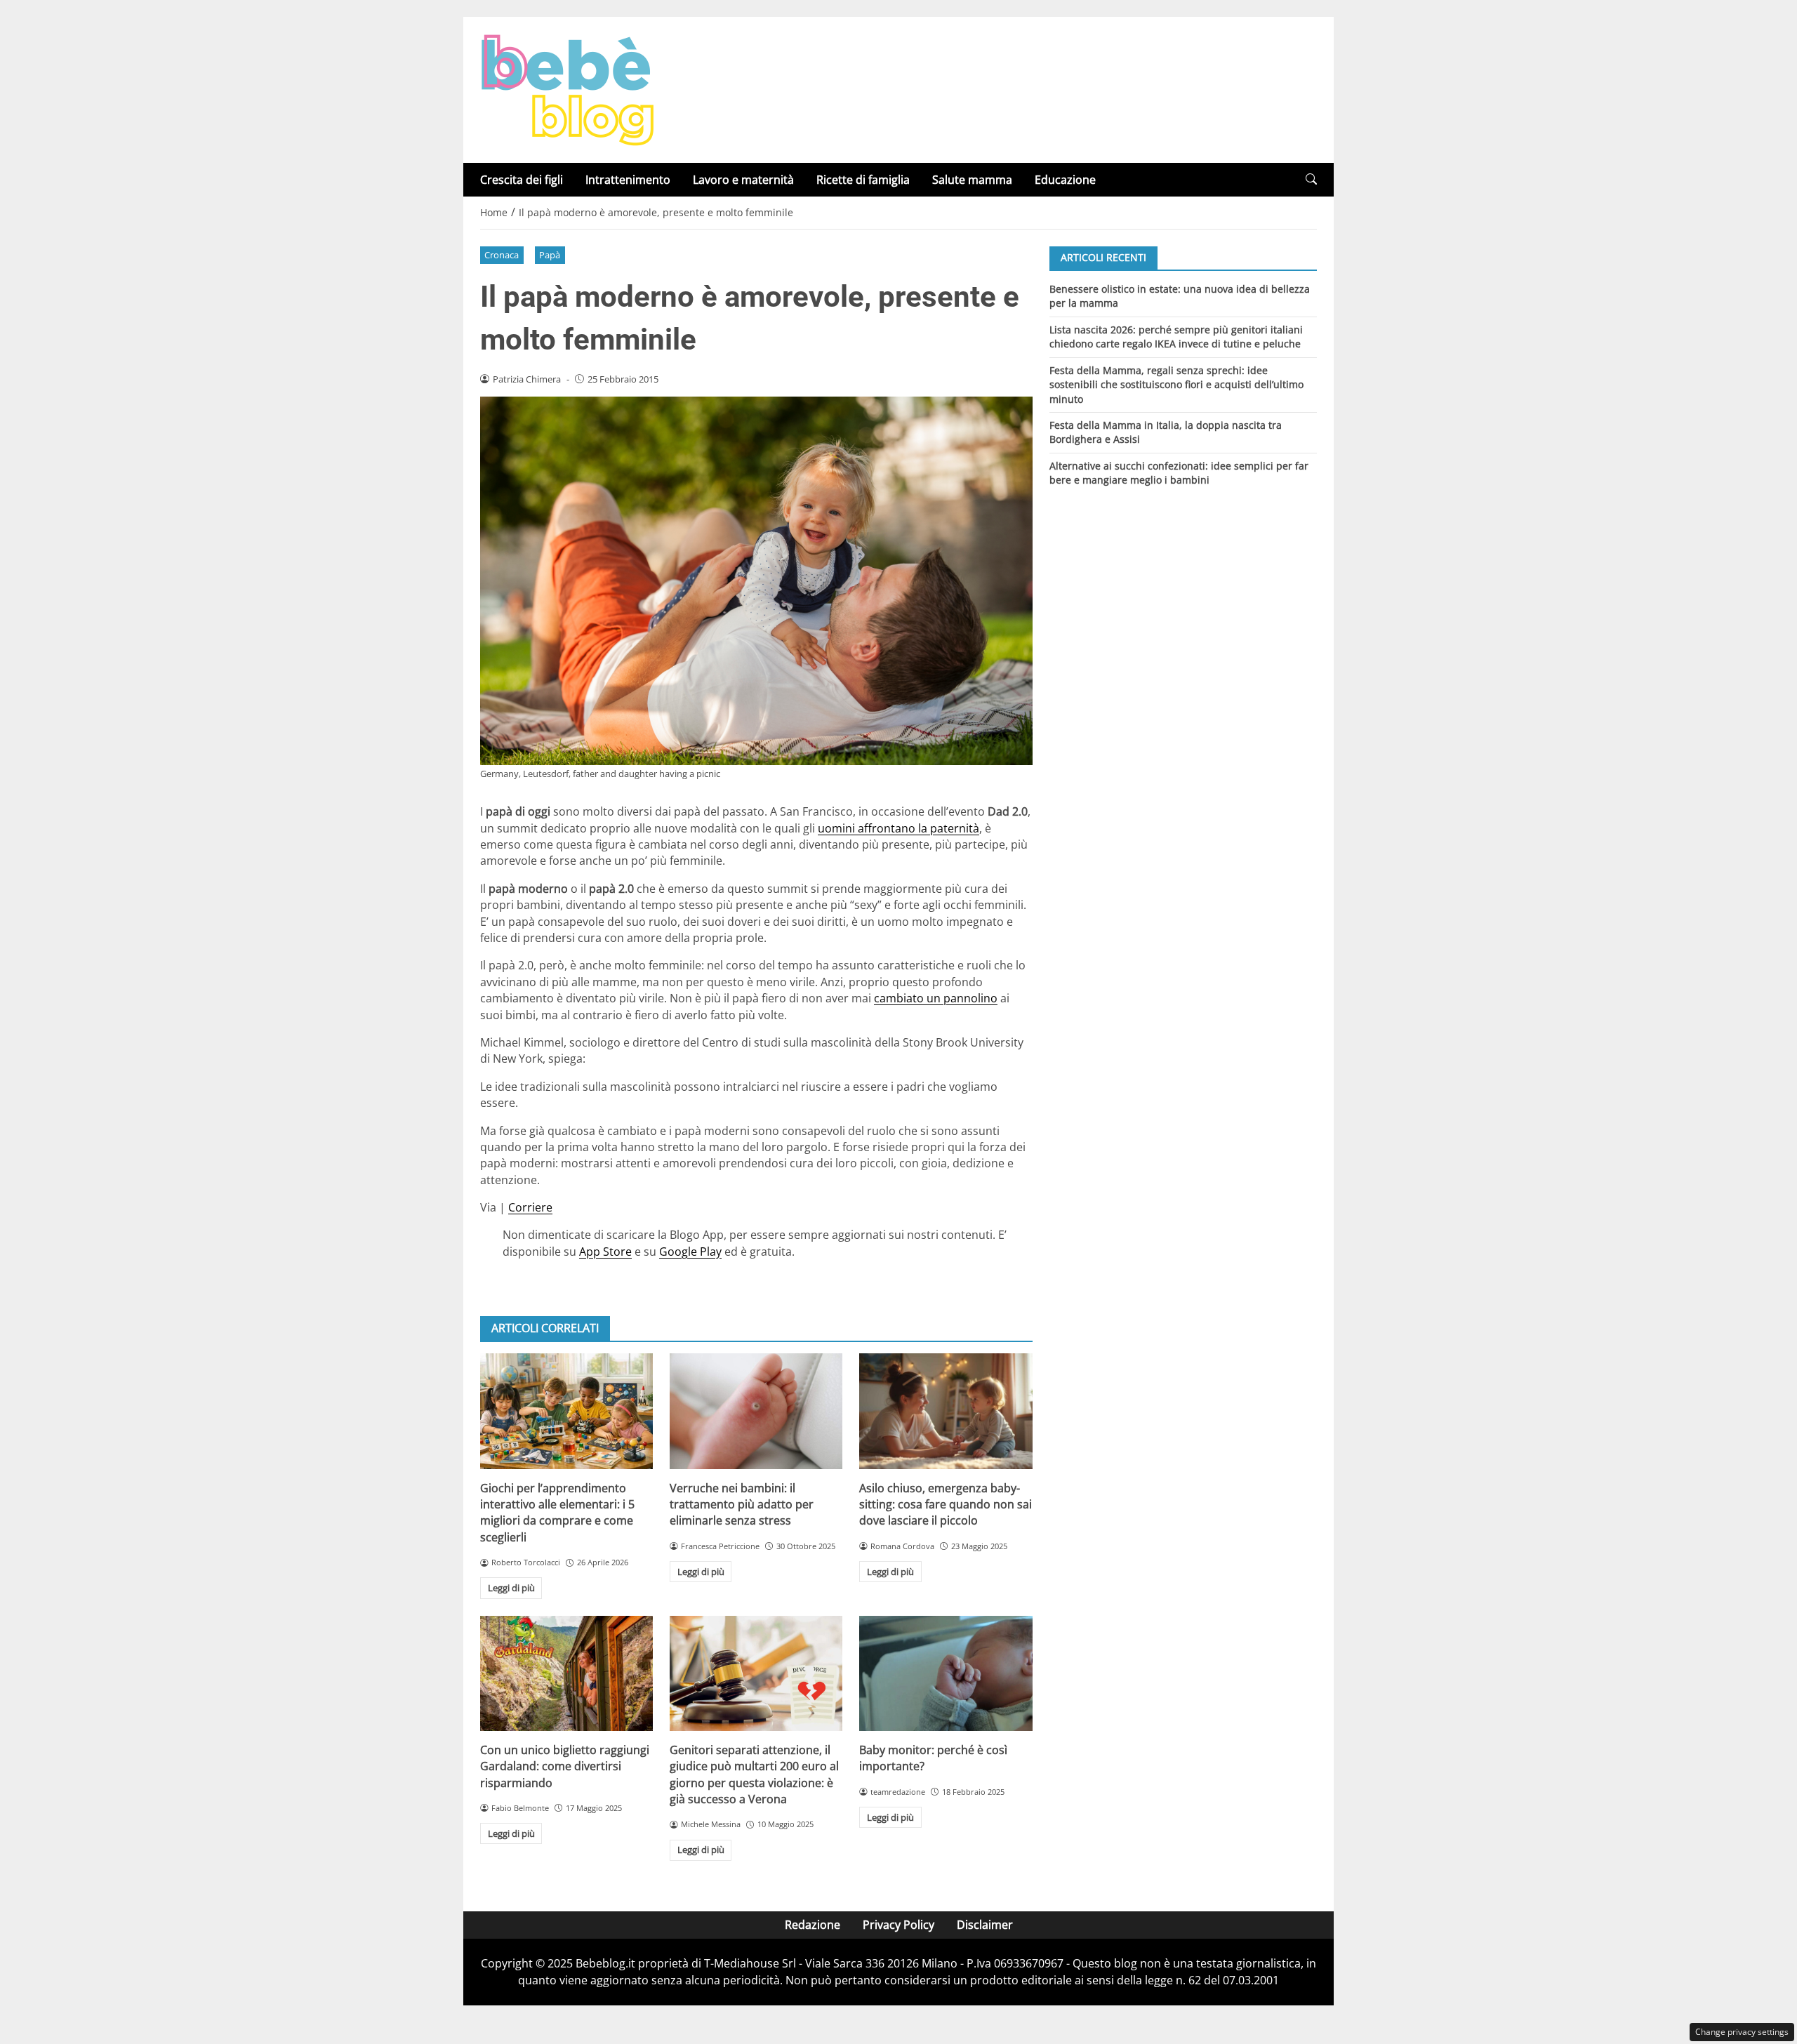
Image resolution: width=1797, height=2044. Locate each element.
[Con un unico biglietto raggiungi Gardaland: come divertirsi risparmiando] (566, 1673)
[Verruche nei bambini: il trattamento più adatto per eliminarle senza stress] (756, 1411)
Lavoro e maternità (743, 180)
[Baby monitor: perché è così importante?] (946, 1673)
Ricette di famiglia (863, 180)
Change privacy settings (1742, 2032)
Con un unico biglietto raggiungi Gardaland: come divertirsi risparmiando (565, 1766)
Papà (550, 255)
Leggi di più (511, 1588)
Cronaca (502, 255)
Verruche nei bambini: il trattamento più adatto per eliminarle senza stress (742, 1505)
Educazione (1065, 180)
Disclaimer (985, 1925)
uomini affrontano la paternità (898, 828)
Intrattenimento (628, 180)
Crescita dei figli (522, 180)
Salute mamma (972, 180)
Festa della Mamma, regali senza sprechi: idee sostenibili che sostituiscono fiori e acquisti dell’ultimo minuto (1176, 384)
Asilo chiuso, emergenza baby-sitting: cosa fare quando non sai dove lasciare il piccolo (946, 1505)
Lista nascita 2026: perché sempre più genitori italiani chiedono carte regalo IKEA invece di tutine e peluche (1176, 336)
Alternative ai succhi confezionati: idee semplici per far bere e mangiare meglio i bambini (1179, 473)
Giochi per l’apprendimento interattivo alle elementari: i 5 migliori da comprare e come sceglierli (557, 1513)
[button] (1311, 179)
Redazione (813, 1925)
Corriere (530, 1207)
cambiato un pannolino (936, 998)
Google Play (690, 1252)
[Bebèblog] (567, 88)
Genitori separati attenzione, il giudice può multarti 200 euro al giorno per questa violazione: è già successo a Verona (754, 1774)
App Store (605, 1252)
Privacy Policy (898, 1925)
